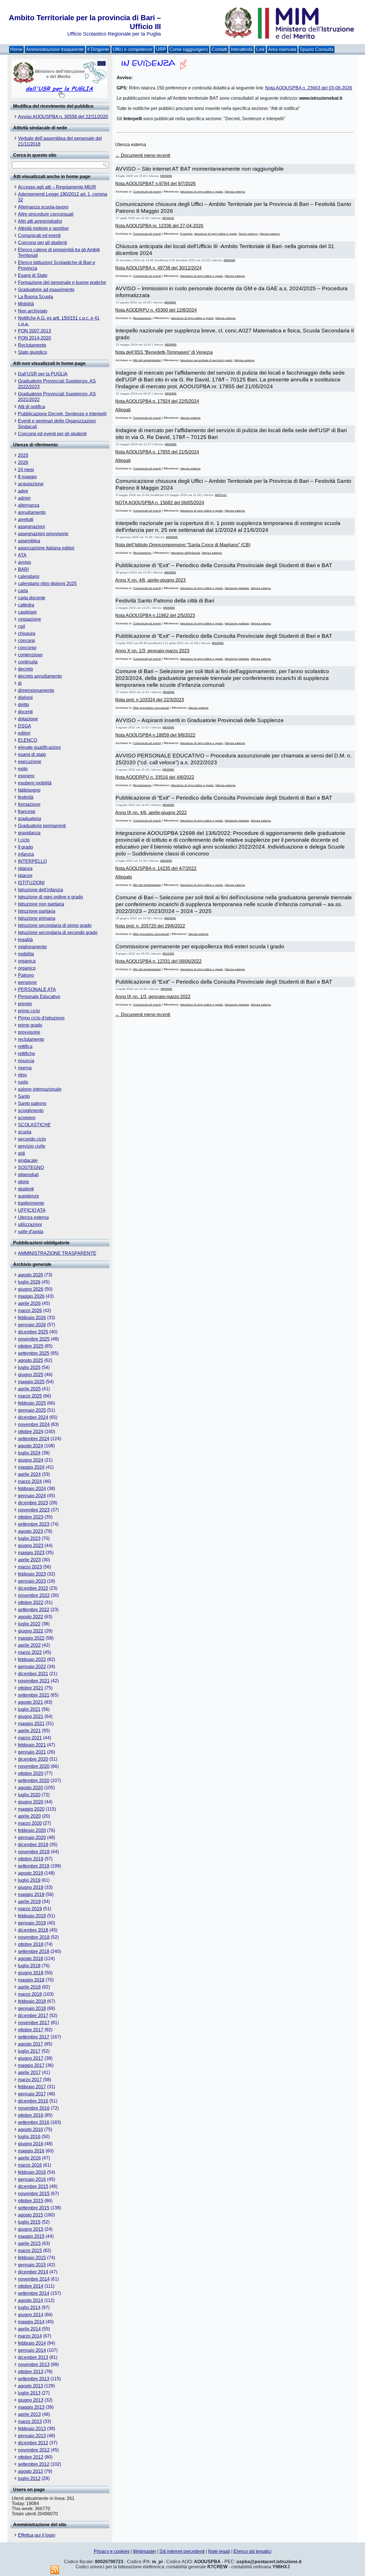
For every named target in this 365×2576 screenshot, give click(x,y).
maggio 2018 (31, 1980)
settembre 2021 (34, 1695)
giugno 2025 (31, 1375)
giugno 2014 (31, 2315)
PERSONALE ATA (37, 989)
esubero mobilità (35, 783)
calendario (29, 576)
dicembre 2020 (33, 1759)
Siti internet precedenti (182, 2551)
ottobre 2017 (31, 2030)
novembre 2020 (34, 1766)
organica (27, 961)
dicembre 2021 (33, 1674)
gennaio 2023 (32, 1581)
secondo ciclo (32, 1139)
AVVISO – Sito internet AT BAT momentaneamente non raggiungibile (200, 169)
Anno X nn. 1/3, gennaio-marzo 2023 (152, 651)
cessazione (30, 619)
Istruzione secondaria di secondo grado (58, 932)
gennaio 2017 (32, 2094)
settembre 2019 (34, 1866)
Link (260, 49)
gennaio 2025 (32, 1410)
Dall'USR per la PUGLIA (43, 374)
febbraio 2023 (32, 1574)
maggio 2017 (31, 2065)
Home (16, 49)
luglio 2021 (29, 1709)
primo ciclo (29, 1011)
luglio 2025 (29, 1367)
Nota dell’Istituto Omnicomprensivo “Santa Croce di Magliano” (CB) (183, 545)
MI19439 (168, 218)
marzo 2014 (30, 2336)
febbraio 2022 (32, 1659)
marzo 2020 (30, 1823)
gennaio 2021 (32, 1752)
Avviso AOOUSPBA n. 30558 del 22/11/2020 (63, 117)
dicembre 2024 (33, 1417)
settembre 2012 (34, 2464)
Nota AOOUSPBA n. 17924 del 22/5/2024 (157, 401)
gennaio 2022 (32, 1667)
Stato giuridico (33, 352)
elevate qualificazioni (39, 747)
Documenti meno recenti (143, 155)
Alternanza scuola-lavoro (43, 207)
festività (26, 797)
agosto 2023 (31, 1531)
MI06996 (166, 176)
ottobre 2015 (31, 2201)
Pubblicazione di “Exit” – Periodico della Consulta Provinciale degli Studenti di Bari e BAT (224, 565)
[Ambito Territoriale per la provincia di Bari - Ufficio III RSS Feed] (55, 2570)
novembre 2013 (34, 2364)
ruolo (23, 1082)
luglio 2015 (29, 2222)
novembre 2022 (34, 1595)
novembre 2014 (34, 2279)
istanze (25, 876)
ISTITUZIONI (31, 883)
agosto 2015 (31, 2215)
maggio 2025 (31, 1382)
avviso (25, 562)
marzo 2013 (30, 2421)
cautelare (27, 612)
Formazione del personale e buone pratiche (62, 282)
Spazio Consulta (317, 49)
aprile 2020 (29, 1816)
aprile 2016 (29, 2158)
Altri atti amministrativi (40, 221)
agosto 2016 (31, 2129)
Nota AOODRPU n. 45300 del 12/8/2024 (156, 310)
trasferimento (31, 1203)
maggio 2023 (31, 1553)
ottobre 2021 (31, 1688)
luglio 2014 (29, 2308)
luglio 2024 (29, 1453)
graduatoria (30, 819)
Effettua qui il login (37, 2535)
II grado (26, 847)
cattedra (26, 605)
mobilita (26, 954)
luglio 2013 (29, 2393)
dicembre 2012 (33, 2443)
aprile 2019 (29, 1902)
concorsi (27, 641)
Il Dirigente (98, 49)
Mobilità (26, 304)
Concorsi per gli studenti (42, 243)
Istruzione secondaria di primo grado (55, 925)
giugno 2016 (31, 2144)
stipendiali (28, 1175)
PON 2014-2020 (35, 338)
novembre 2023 (34, 1510)
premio (25, 1004)
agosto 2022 (31, 1617)
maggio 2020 (31, 1809)
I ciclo (24, 840)
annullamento (32, 512)
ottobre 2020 (31, 1773)
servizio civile (32, 1146)
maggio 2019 (31, 1894)
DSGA (25, 726)
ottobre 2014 (31, 2286)
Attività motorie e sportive (43, 228)
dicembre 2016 (33, 2101)
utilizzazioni (30, 1224)
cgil (22, 626)
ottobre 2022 (31, 1602)
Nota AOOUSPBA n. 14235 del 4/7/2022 (156, 868)
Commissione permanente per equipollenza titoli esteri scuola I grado (200, 946)
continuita (28, 662)
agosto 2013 (31, 2386)
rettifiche (27, 1054)
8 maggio (27, 477)
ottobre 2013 (31, 2372)
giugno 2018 (31, 1973)
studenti (26, 1189)
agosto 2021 (31, 1702)
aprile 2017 (29, 2073)
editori (24, 733)
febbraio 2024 (32, 1489)
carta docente (32, 598)
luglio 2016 (29, 2137)
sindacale (28, 1160)
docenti (25, 712)
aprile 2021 (29, 1731)
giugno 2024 (31, 1460)
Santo (24, 1096)
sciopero (27, 1118)
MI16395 (168, 954)
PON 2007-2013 (35, 331)
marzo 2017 (30, 2080)
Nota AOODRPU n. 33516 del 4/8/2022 (155, 777)
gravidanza (29, 833)
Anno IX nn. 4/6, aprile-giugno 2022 (151, 813)
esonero (26, 776)
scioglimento (31, 1111)
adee (23, 491)
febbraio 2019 (32, 1916)
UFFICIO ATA (32, 1210)
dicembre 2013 (33, 2357)
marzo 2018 (30, 1994)
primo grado (30, 1025)
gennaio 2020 (32, 1837)
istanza (25, 868)
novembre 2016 (34, 2108)
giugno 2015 (31, 2229)
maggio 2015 (31, 2236)
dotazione (28, 719)
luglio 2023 (29, 1538)
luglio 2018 (29, 1966)
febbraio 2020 (32, 1830)
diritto (24, 705)
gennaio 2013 (32, 2436)
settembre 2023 (34, 1524)
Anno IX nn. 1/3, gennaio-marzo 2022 (153, 997)
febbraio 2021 (32, 1745)
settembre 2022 (34, 1610)
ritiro (22, 1075)
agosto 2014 (31, 2300)
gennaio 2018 (32, 2008)
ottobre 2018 (31, 1944)
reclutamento (31, 1039)
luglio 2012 (29, 2478)
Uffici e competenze (133, 49)
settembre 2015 (34, 2208)
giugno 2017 (31, 2058)
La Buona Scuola (36, 297)
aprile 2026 (29, 1303)
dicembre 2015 (33, 2186)
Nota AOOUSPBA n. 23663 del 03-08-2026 (309, 88)
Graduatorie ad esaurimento (46, 290)
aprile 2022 (29, 1645)
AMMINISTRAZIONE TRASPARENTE (57, 1253)
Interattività (242, 49)
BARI (23, 569)
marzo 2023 (30, 1567)
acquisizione (31, 484)
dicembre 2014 (33, 2272)
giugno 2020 (31, 1802)
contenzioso (30, 655)
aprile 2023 (29, 1560)
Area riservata (282, 49)
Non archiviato (33, 311)
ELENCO (28, 740)
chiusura (27, 633)
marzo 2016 (30, 2165)
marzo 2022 (30, 1652)
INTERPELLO (32, 861)
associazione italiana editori (46, 548)
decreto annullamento (40, 676)
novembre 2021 (34, 1681)
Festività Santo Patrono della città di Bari (165, 601)
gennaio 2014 (32, 2350)
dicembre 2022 (33, 1588)
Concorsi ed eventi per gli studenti (52, 434)
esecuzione (30, 762)
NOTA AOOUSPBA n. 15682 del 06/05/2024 (160, 503)
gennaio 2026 (32, 1325)
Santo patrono (32, 1103)
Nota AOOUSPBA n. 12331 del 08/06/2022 (158, 961)
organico (27, 968)
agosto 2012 (31, 2471)
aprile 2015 (29, 2243)
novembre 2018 (34, 1937)
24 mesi (26, 470)
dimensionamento (36, 690)
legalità (25, 940)
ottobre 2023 (31, 1517)
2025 (23, 455)
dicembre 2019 (33, 1845)
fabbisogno (29, 790)
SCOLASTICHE (34, 1125)
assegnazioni (32, 527)
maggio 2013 (31, 2407)
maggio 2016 (31, 2151)
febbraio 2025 (32, 1403)
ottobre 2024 (31, 1432)
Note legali (219, 2551)
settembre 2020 (34, 1781)
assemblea (29, 541)
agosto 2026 (31, 1275)
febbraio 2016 (32, 2172)
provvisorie (29, 1032)
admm (24, 498)
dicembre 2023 (33, 1503)
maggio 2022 (31, 1638)
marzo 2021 (30, 1738)
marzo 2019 (30, 1909)
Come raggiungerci (189, 49)
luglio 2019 (29, 1880)
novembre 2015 (34, 2194)
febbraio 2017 (32, 2087)
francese (27, 811)
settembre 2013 (34, 2379)
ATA (22, 555)
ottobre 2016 (31, 2115)
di (20, 683)
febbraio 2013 (32, 2429)
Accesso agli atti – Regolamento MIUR (57, 187)
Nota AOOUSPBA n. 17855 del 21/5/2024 (157, 452)
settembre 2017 (34, 2037)
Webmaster (144, 2551)
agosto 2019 (31, 1873)
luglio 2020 (29, 1795)
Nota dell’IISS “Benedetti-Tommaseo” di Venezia (164, 352)
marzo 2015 (30, 2251)
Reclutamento (32, 345)
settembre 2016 (34, 2122)
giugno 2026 (31, 1289)
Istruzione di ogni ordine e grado (50, 897)
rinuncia (26, 1061)
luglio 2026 (29, 1282)
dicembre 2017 (33, 2016)
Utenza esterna (33, 1217)
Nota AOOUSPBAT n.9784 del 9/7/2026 (155, 184)
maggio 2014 (31, 2322)
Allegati (123, 410)
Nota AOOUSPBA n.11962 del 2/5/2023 (155, 615)
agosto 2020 (31, 1788)
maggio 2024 (31, 1467)
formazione (29, 804)
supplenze (29, 1196)
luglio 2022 (29, 1624)
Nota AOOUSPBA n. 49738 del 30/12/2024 (158, 268)
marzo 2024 (30, 1481)
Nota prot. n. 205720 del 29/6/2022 (150, 926)
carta (23, 591)
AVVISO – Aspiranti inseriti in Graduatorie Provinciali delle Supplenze (200, 720)
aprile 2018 (29, 1987)
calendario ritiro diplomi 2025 (47, 584)
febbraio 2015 (32, 2258)
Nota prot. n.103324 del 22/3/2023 (150, 700)
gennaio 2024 (32, 1496)
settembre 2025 (34, 1353)
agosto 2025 (31, 1360)
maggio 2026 (31, 1296)
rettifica (25, 1046)
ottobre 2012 (31, 2457)
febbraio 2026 (32, 1318)
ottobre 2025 (31, 1346)
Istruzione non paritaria (41, 904)
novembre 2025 (34, 1339)
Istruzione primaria (37, 918)
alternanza (29, 505)
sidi (22, 1153)
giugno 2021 (31, 1716)
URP (161, 49)
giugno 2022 (31, 1631)
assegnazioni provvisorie (43, 534)
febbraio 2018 (32, 2001)
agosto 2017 (31, 2044)
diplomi (25, 697)
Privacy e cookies (112, 2551)
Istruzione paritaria (37, 911)
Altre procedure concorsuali (46, 214)
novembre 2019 (34, 1852)
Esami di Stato (33, 275)
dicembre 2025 (33, 1332)
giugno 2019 (31, 1887)
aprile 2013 (29, 2414)
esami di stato (32, 754)
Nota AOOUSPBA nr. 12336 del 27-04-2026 (159, 226)
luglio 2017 (29, 2051)
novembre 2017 (34, 2023)
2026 (23, 462)
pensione (27, 982)
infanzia (26, 854)
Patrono (26, 975)
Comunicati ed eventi (39, 235)
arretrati (26, 519)
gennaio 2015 (32, 2265)
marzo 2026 (30, 1311)
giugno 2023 (31, 1546)
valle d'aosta (31, 1232)
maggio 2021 (31, 1724)
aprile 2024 (29, 1474)
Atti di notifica (32, 407)
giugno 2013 (31, 2400)
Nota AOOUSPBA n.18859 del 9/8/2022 (155, 735)
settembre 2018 (34, 1951)
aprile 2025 (29, 1389)
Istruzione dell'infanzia (40, 890)
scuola (25, 1132)
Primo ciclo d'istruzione (41, 1018)
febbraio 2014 (32, 2343)
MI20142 (221, 495)
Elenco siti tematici (253, 2551)
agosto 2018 (31, 1959)
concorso (27, 648)
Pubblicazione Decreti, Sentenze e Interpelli (62, 414)
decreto (26, 669)
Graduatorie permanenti (42, 826)
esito (23, 769)
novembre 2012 (34, 2450)
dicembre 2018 (33, 1930)
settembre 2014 (34, 2293)
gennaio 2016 (32, 2179)
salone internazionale (40, 1089)
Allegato (124, 877)
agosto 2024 (31, 1446)
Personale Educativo (39, 997)
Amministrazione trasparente (55, 49)
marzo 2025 (30, 1396)
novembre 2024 (34, 1424)
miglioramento (32, 947)
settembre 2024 (34, 1439)
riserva (25, 1068)
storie (24, 1182)
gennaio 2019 (32, 1923)
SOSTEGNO (31, 1168)
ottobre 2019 (31, 1859)
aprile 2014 (29, 2329)
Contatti (219, 49)
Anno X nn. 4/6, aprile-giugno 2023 (150, 580)
